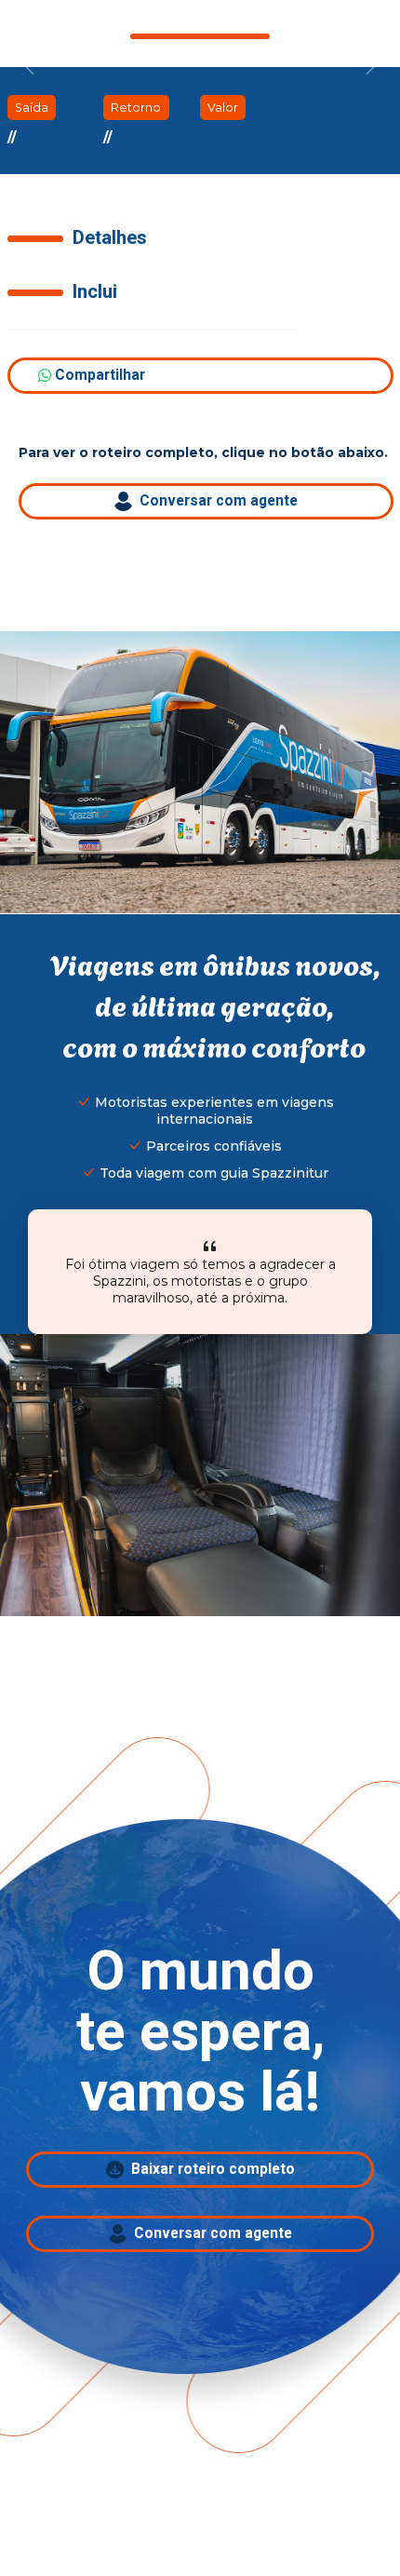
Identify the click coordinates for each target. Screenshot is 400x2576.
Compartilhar (98, 376)
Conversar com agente (215, 501)
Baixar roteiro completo (209, 2170)
